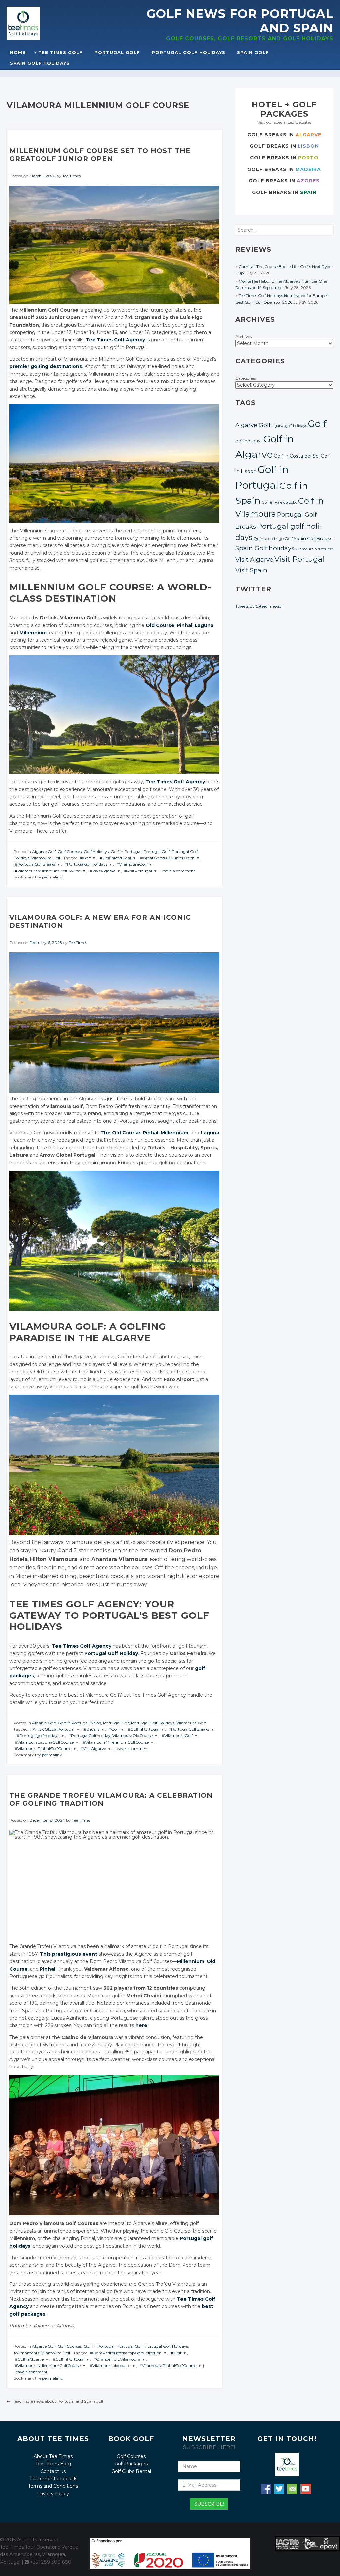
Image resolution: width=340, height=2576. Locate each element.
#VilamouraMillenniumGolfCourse (48, 871)
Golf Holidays (96, 851)
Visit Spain (251, 570)
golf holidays (249, 441)
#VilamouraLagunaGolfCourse (44, 1742)
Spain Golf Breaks (313, 538)
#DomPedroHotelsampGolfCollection (126, 2353)
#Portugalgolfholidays (86, 864)
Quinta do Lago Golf (273, 539)
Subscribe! (209, 2504)
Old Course (160, 625)
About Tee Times (53, 2456)
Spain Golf (253, 52)
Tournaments (26, 2353)
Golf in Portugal (126, 851)
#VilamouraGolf (132, 864)
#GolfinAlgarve (29, 2359)
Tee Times (72, 176)
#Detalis (91, 1729)
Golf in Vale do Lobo (279, 502)
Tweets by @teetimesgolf (259, 606)
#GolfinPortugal (115, 858)
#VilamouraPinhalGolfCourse (43, 1749)
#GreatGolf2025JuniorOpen (167, 858)
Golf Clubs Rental (131, 2471)
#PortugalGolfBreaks (35, 864)
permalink (52, 877)
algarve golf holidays (289, 426)
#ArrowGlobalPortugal (52, 1729)
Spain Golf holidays (265, 548)
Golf (317, 424)
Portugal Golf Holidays (189, 52)
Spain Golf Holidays (40, 63)
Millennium (33, 633)
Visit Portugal (299, 559)
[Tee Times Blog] (39, 23)
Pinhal (184, 625)
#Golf (85, 858)
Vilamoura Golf (46, 858)
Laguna (204, 625)
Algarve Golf (44, 851)
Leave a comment (178, 871)
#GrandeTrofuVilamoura (117, 2359)
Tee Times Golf (60, 52)
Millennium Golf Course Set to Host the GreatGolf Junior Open (100, 155)
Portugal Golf (117, 52)
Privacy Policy (53, 2494)
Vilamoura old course (314, 549)
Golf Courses (70, 851)
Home (18, 52)
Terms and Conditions (53, 2486)
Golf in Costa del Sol (297, 456)
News (96, 1723)
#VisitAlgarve (102, 871)
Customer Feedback (53, 2479)
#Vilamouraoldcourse (110, 2365)
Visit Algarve (254, 560)
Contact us (53, 2471)
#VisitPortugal (138, 871)
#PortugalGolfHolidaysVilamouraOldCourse (111, 1736)
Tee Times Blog (53, 2464)
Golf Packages (131, 2464)
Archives (244, 337)
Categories (246, 378)
